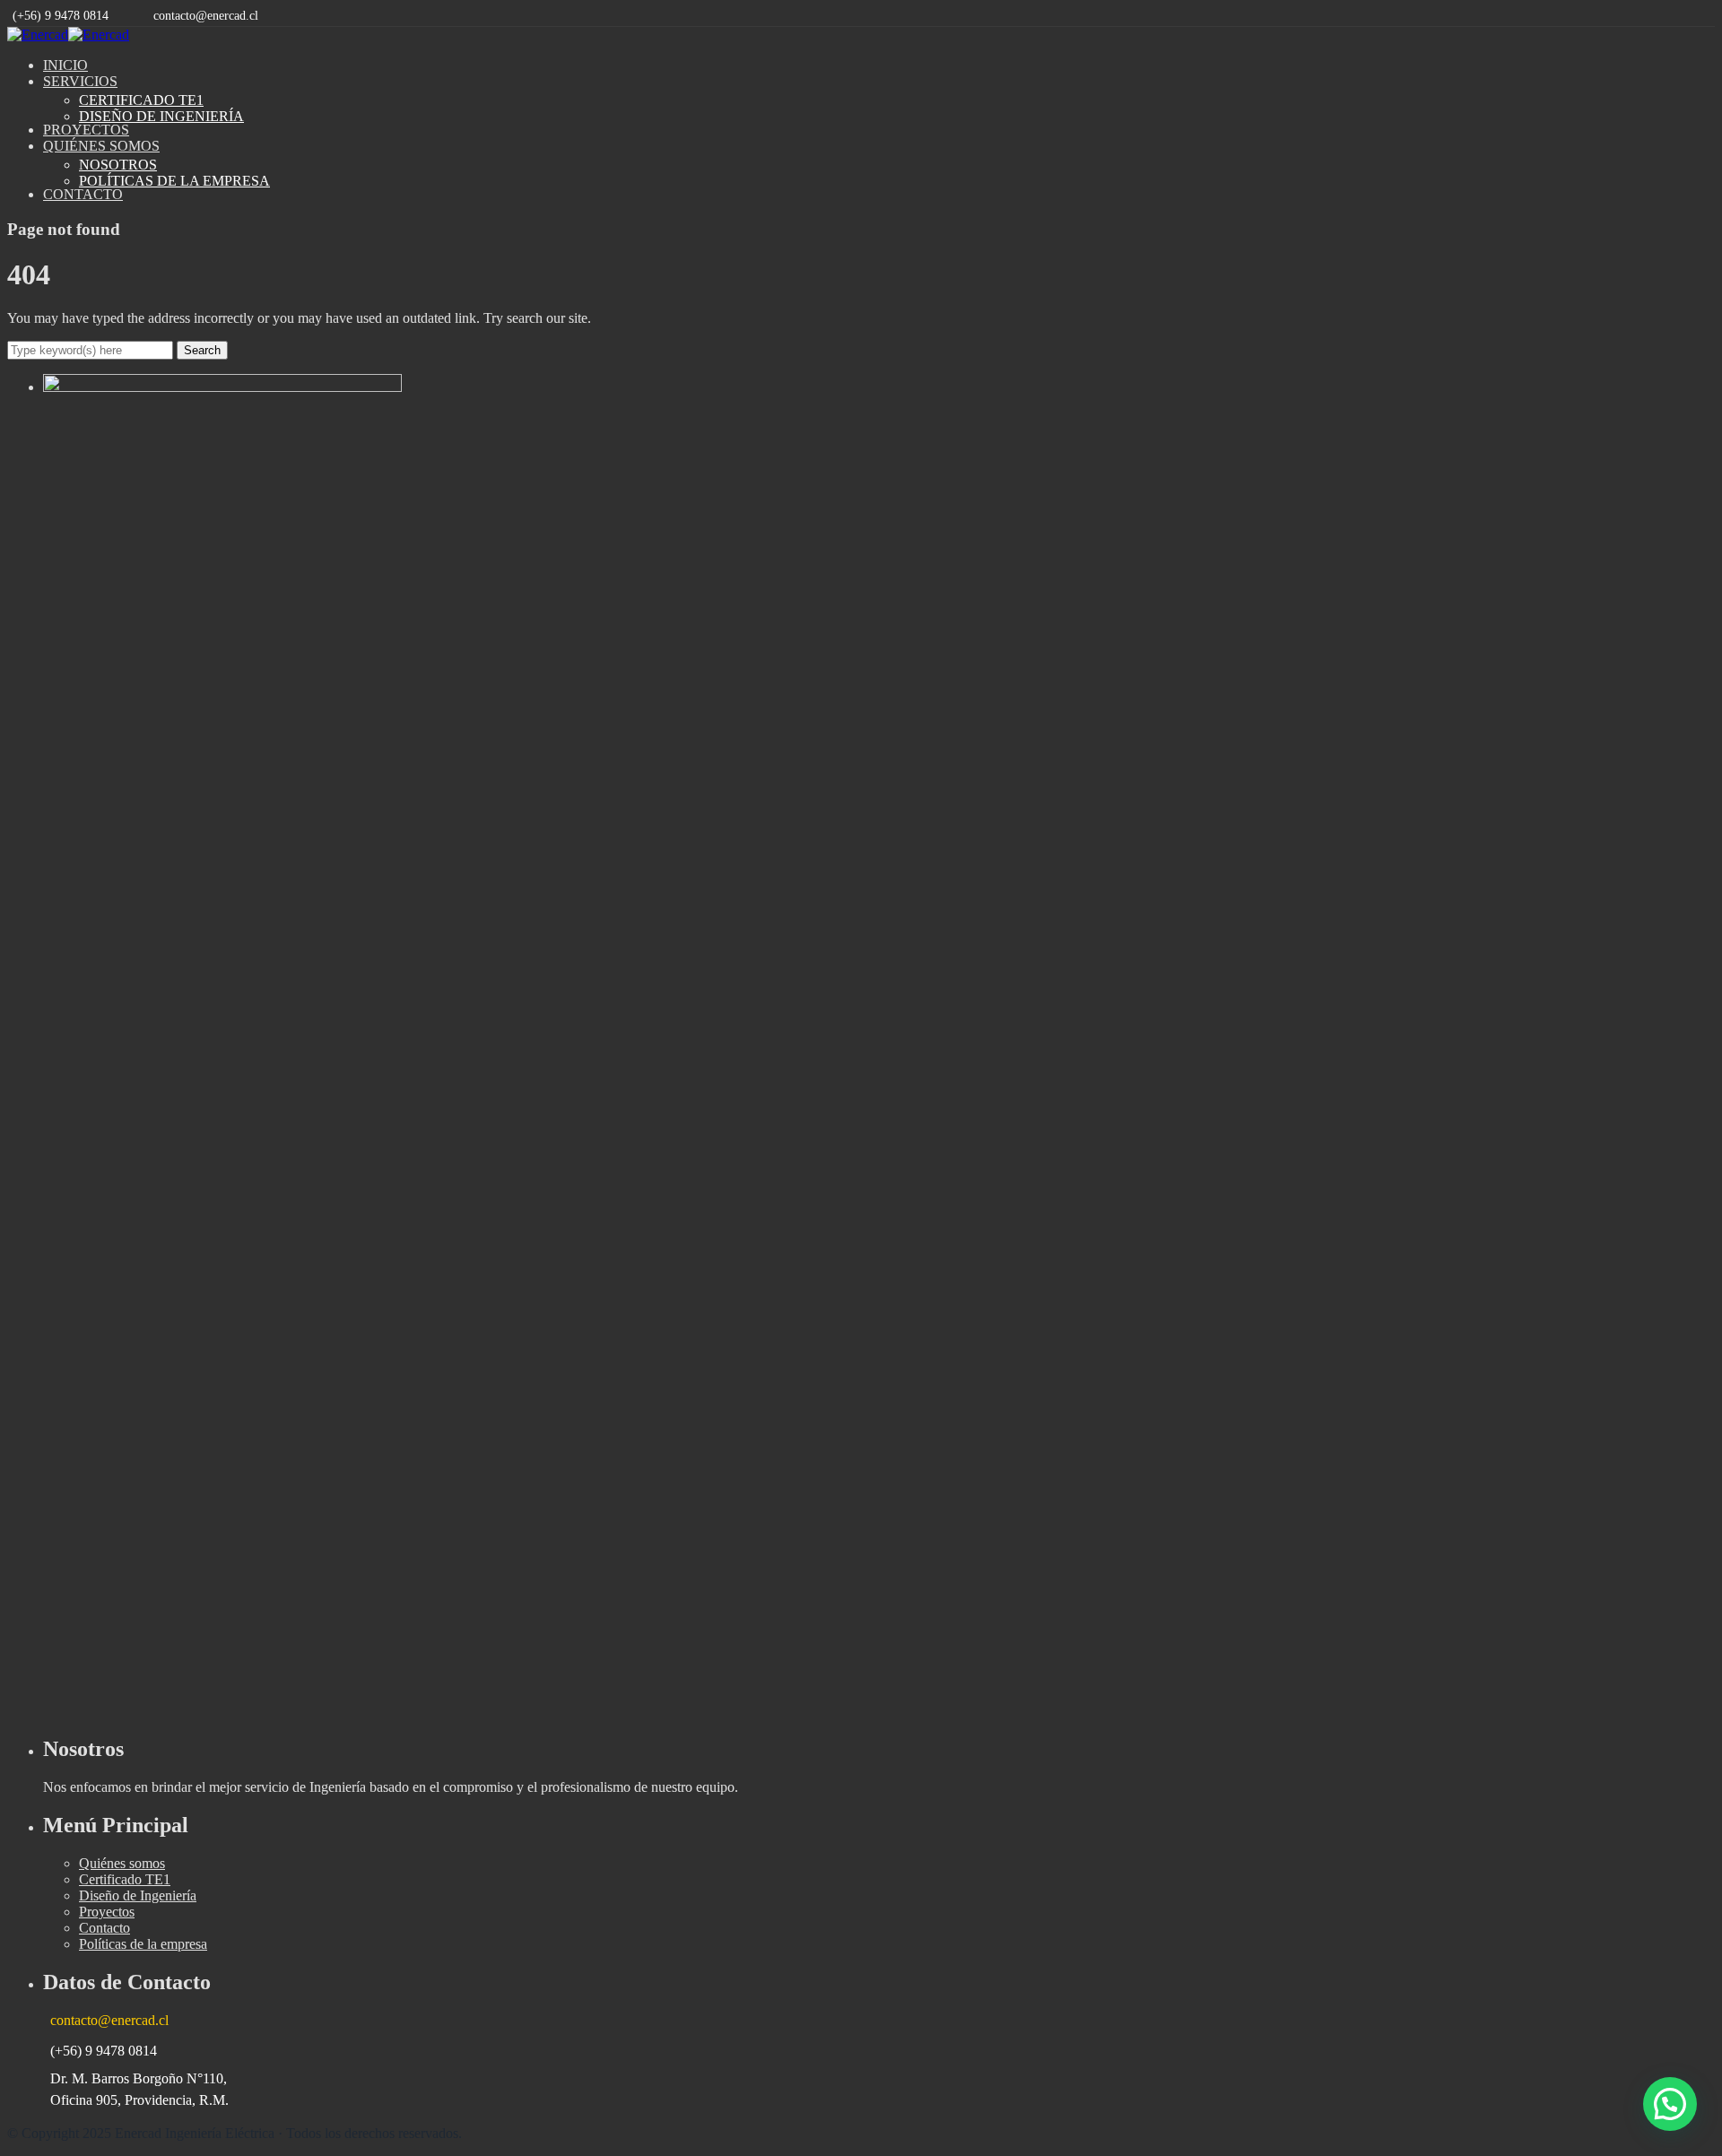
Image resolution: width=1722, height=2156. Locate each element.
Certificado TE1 (125, 1879)
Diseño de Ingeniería (138, 1895)
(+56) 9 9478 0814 (61, 16)
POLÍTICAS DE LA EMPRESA (174, 181)
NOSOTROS (118, 165)
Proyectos (107, 1912)
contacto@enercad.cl (206, 16)
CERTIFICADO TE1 (141, 100)
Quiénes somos (122, 1863)
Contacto (104, 1928)
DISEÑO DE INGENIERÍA (161, 116)
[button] (1670, 2104)
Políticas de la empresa (143, 1944)
